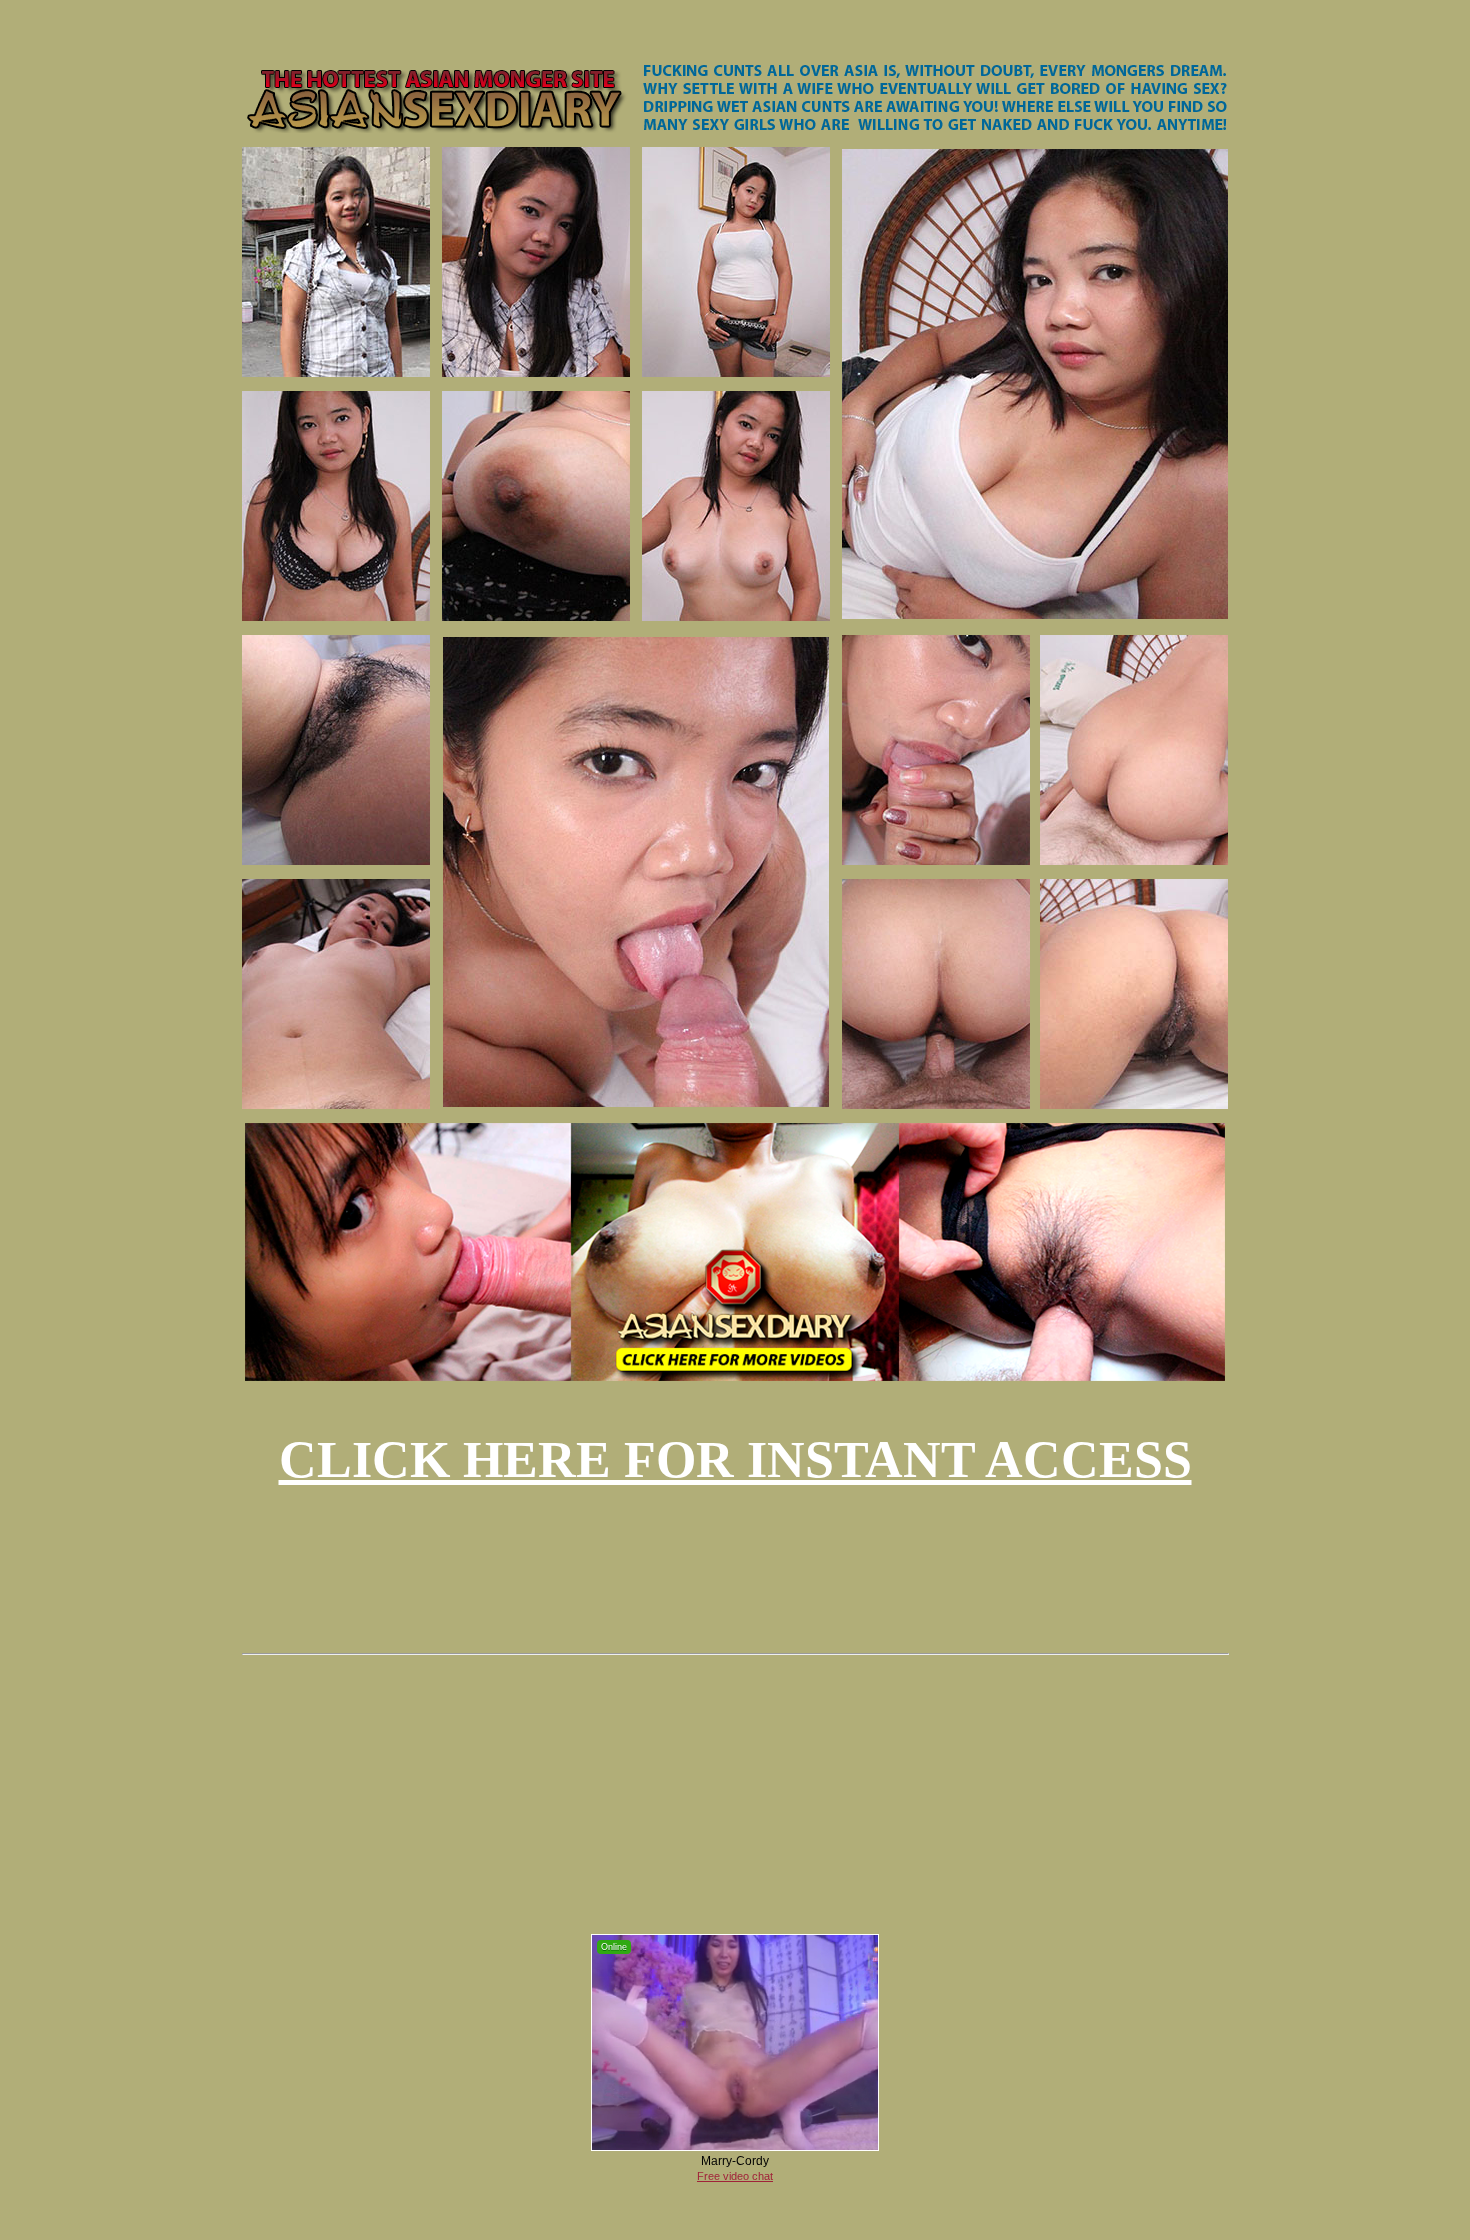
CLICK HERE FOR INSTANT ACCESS (735, 1459)
